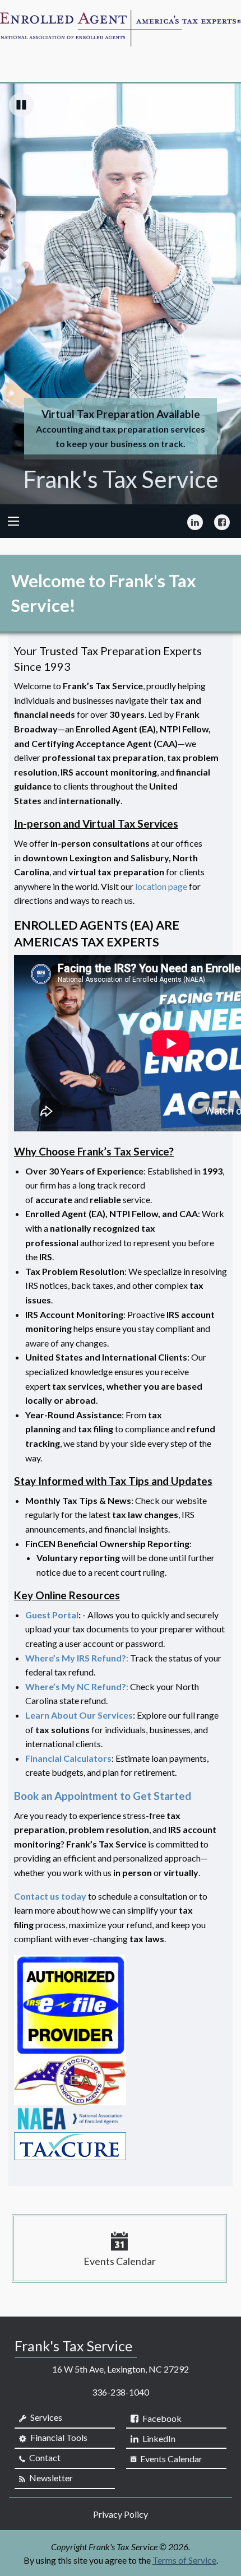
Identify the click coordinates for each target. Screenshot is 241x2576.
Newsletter (50, 2478)
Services (45, 2417)
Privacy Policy (121, 2514)
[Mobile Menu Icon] (13, 521)
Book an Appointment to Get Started (103, 1796)
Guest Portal (52, 1615)
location (152, 886)
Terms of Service (184, 2560)
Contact (44, 2457)
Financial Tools (58, 2437)
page (178, 886)
